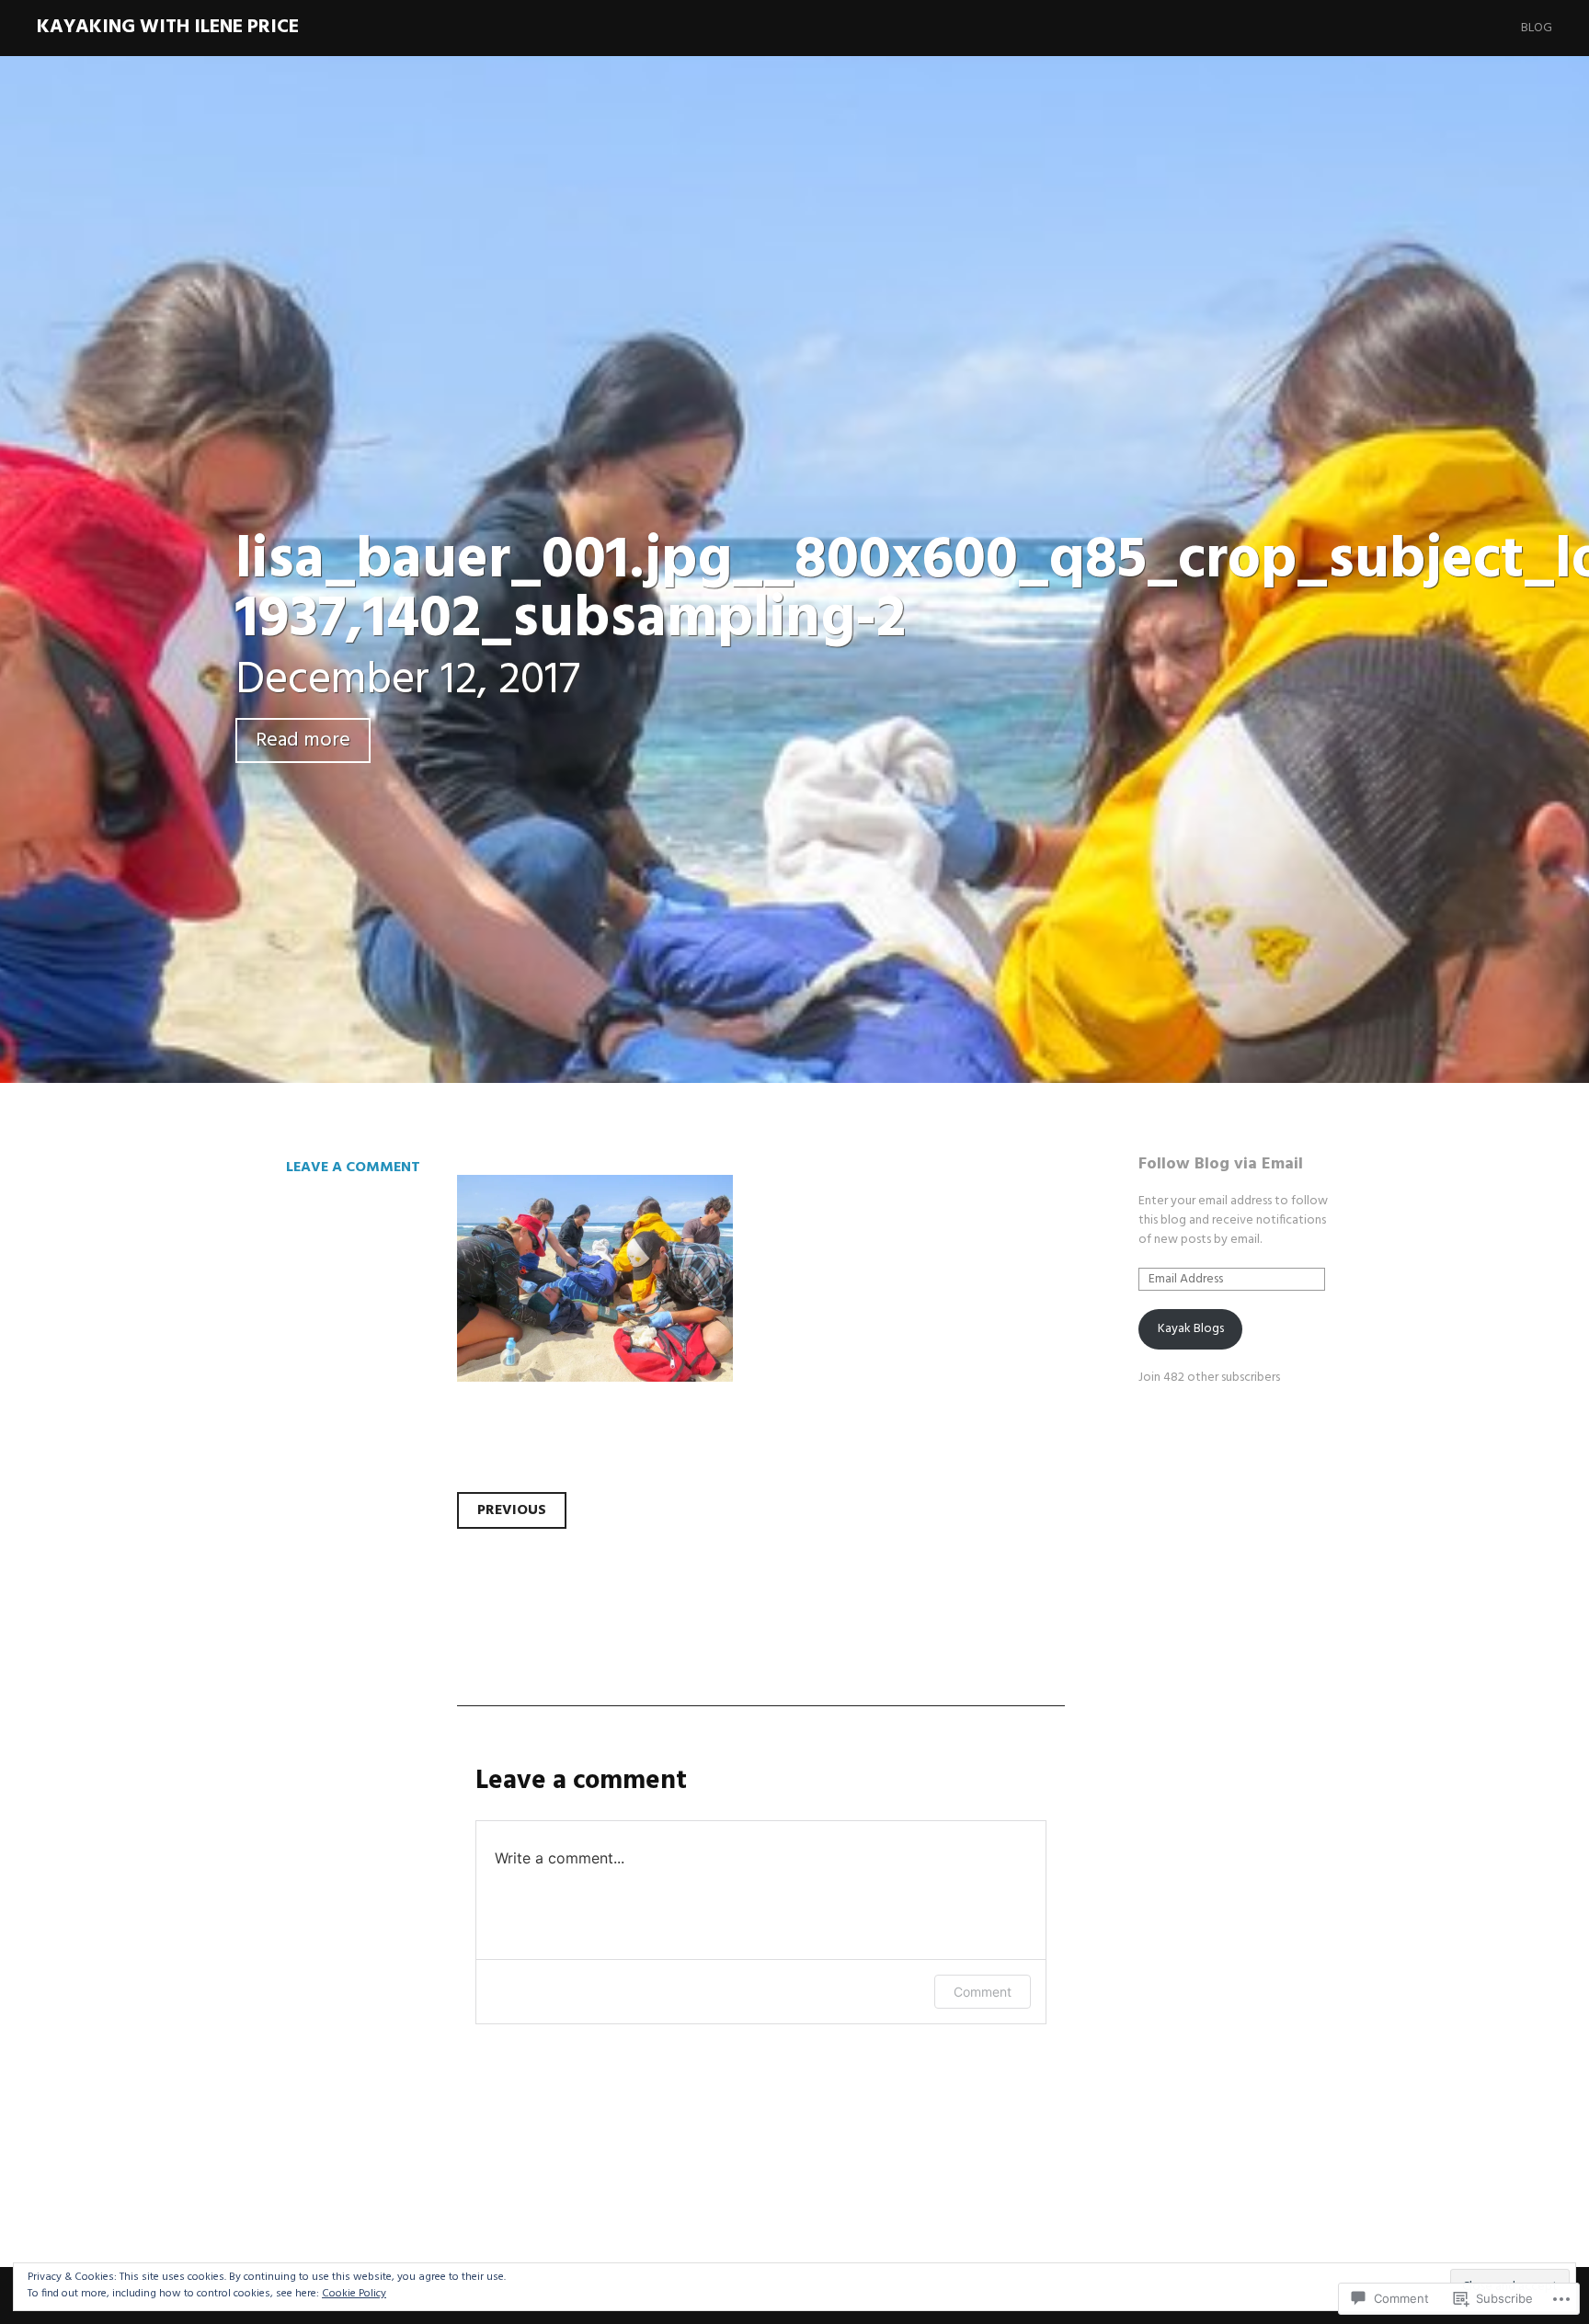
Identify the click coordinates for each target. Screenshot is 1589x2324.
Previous (512, 1510)
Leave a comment (353, 1168)
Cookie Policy (354, 2294)
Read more (303, 740)
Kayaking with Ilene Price (168, 27)
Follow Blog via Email (1221, 1164)
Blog (1537, 28)
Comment (983, 1992)
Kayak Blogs (1191, 1329)
